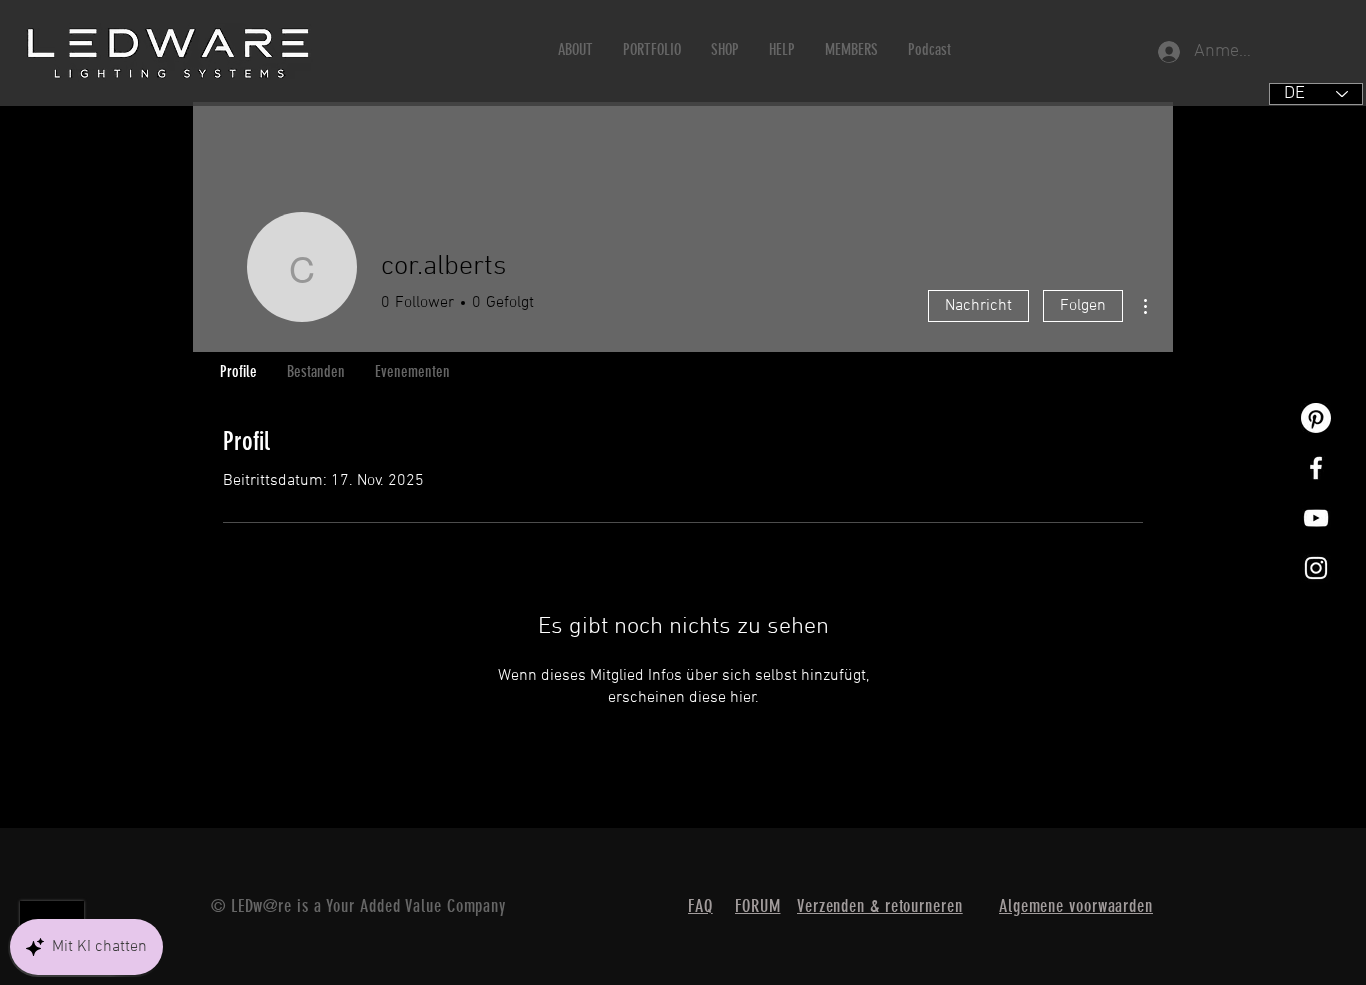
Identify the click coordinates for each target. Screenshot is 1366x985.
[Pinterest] (1316, 418)
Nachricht (978, 306)
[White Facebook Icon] (1316, 468)
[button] (575, 49)
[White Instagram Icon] (1316, 568)
